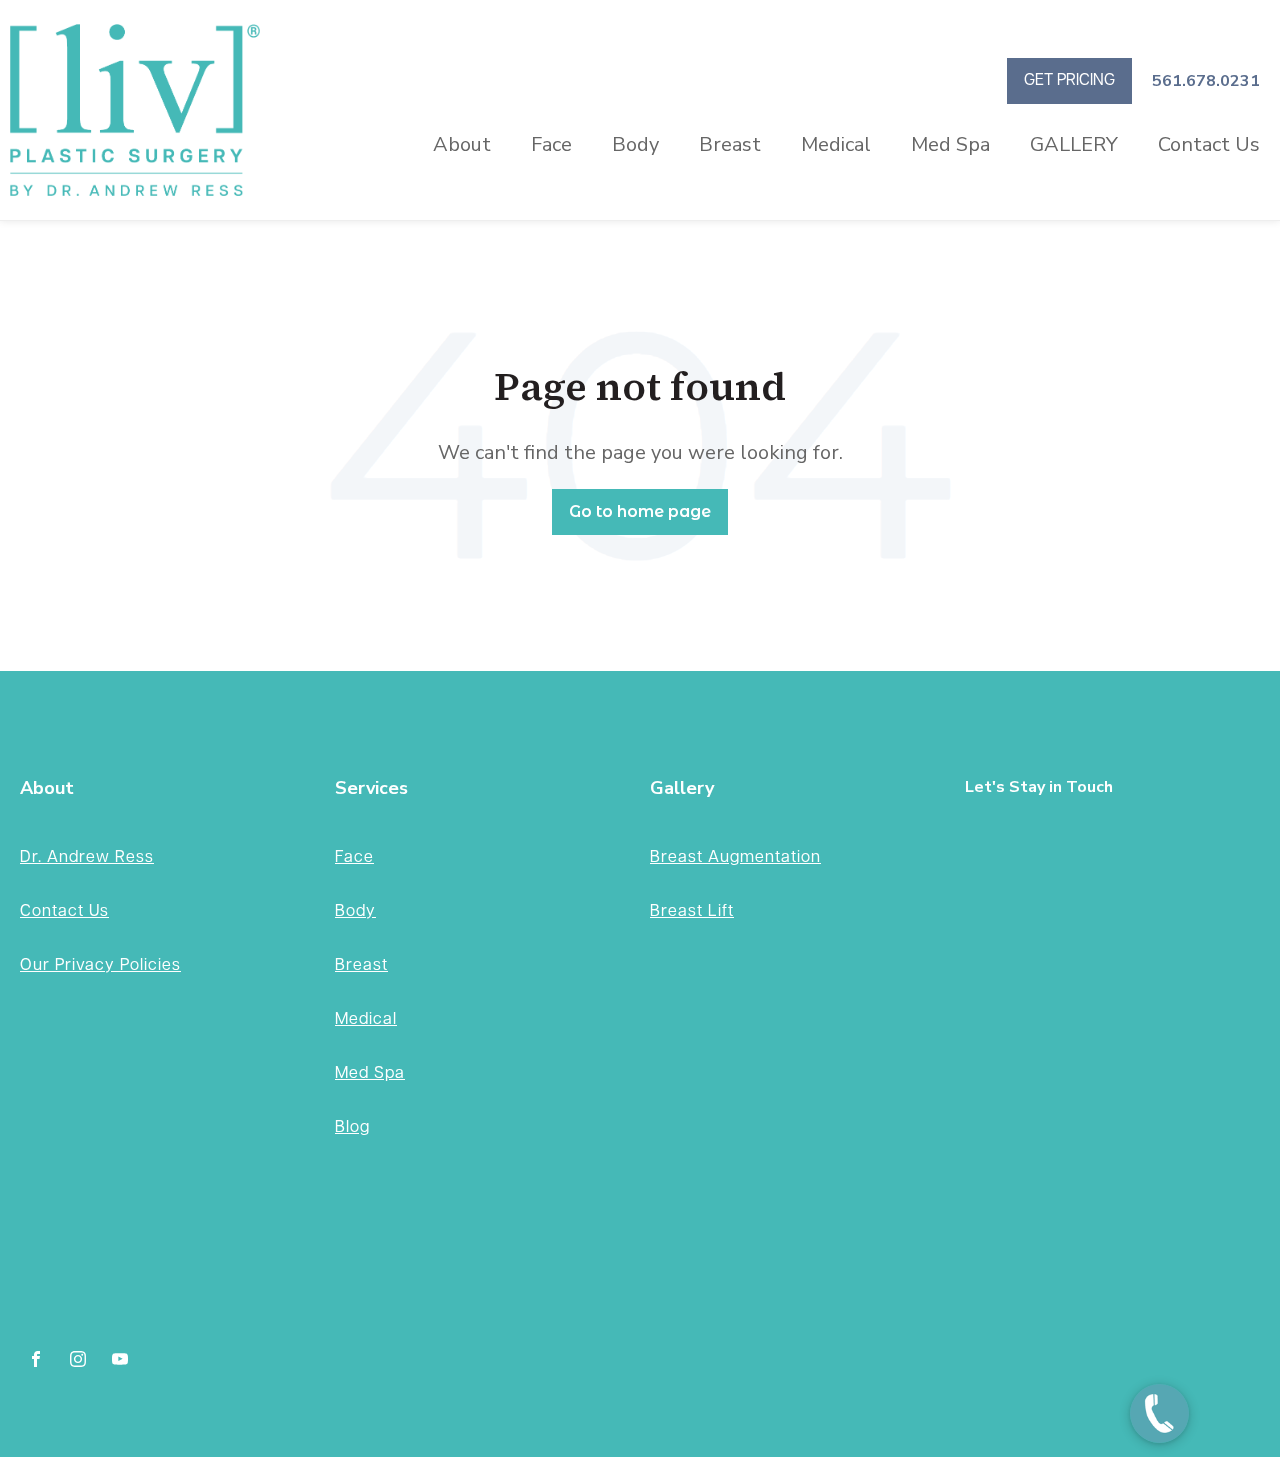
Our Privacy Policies (100, 965)
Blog (352, 1127)
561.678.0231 (1206, 81)
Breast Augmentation (735, 857)
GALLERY (1074, 144)
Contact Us (1209, 144)
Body (635, 144)
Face (551, 144)
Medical (836, 144)
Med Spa (950, 144)
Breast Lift (692, 911)
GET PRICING (1069, 80)
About (462, 144)
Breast (730, 144)
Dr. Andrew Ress (87, 857)
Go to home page (640, 511)
